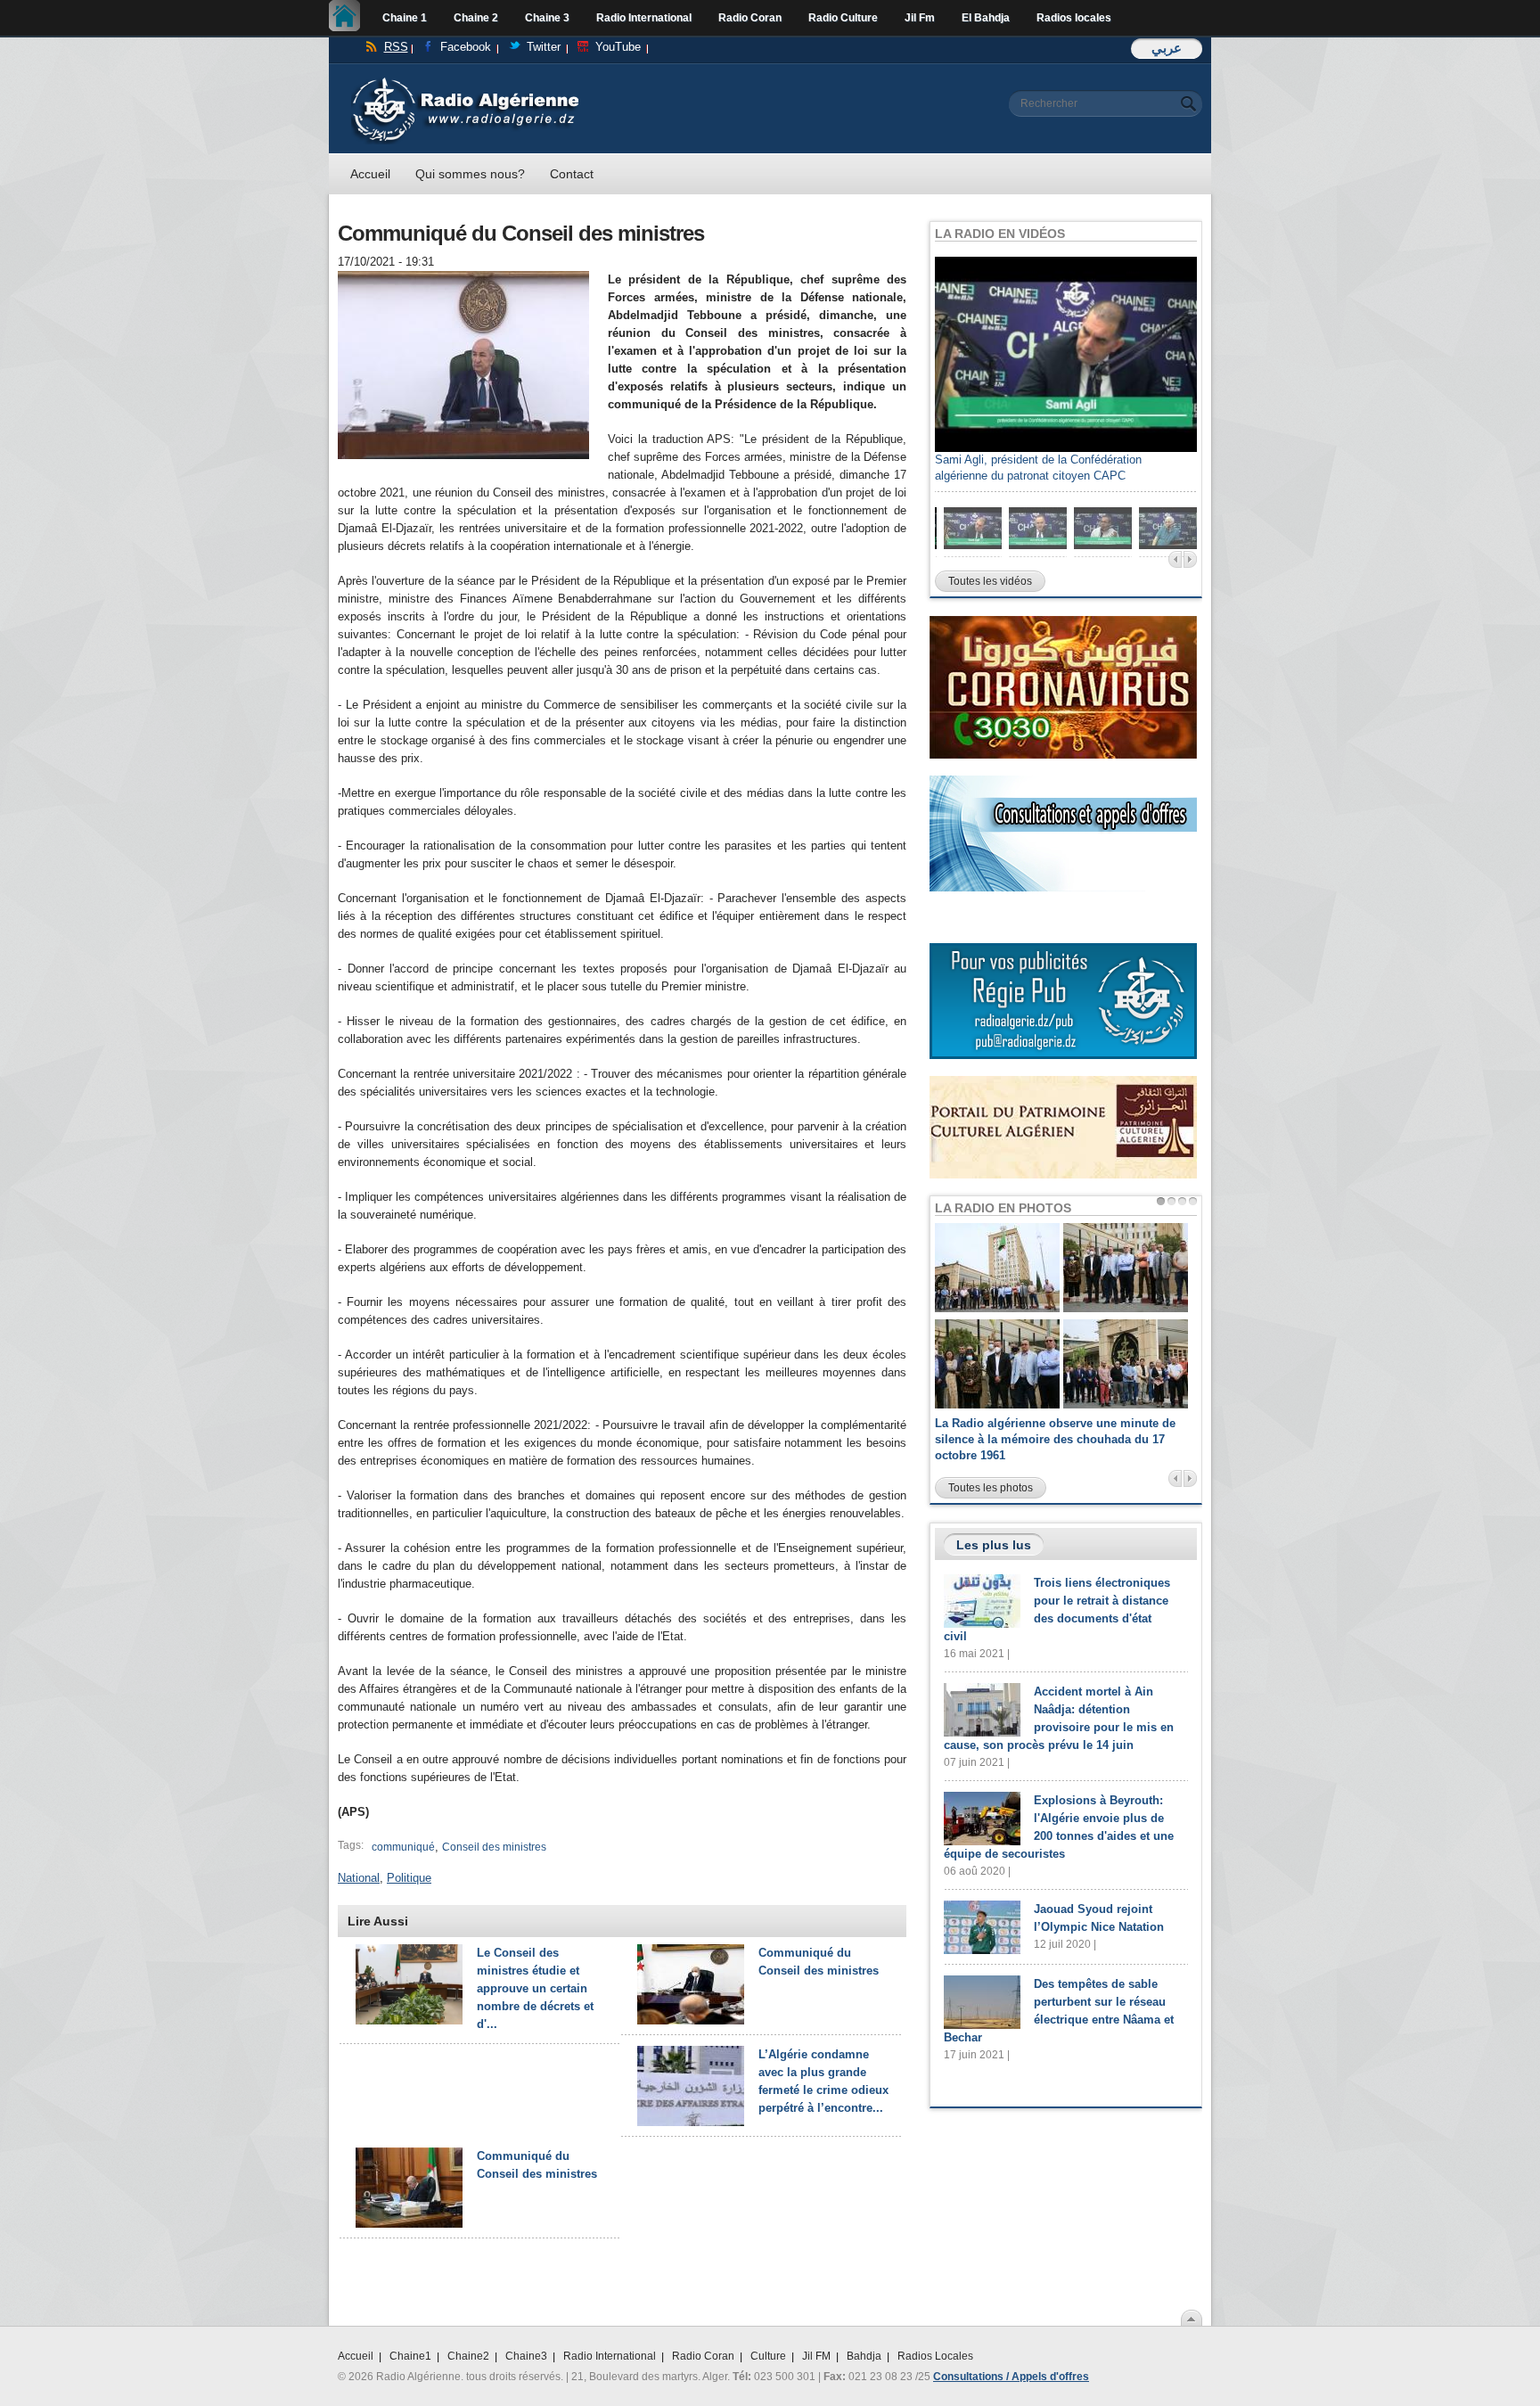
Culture (768, 2356)
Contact (572, 174)
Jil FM (816, 2356)
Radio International (644, 18)
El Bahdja (986, 18)
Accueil (349, 18)
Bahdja (864, 2356)
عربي (1167, 48)
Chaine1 (410, 2356)
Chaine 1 (405, 18)
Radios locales (1074, 18)
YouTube (618, 47)
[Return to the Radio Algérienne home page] (465, 82)
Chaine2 (468, 2356)
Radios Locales (935, 2356)
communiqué (403, 1847)
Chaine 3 (547, 18)
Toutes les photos (991, 1488)
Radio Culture (843, 18)
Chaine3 (526, 2356)
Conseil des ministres (494, 1847)
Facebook (466, 47)
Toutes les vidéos (990, 581)
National (359, 1878)
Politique (409, 1878)
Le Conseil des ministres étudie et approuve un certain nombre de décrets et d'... (535, 1988)
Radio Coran (750, 18)
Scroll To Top (1192, 2318)
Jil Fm (920, 18)
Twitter (544, 47)
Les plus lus (994, 1545)
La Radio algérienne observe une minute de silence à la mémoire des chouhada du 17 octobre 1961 (1055, 1439)
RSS (396, 47)
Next (1190, 559)
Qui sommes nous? (470, 174)
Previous (1175, 559)
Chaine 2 (476, 18)
